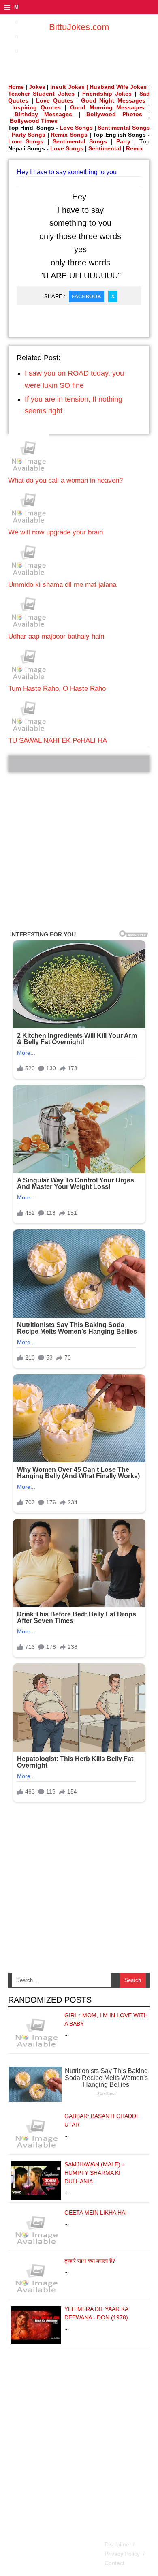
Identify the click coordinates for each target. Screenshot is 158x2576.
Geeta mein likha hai (96, 2213)
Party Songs (29, 135)
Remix (135, 148)
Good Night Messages (113, 100)
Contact (114, 2563)
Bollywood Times (34, 121)
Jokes (37, 87)
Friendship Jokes (107, 94)
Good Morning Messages (107, 107)
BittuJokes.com (79, 27)
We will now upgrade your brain (56, 532)
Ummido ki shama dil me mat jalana (62, 585)
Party (123, 141)
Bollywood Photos (114, 114)
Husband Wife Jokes (119, 87)
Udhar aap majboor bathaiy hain (56, 636)
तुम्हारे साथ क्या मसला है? (90, 2261)
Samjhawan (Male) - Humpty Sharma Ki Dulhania (94, 2173)
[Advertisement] (79, 851)
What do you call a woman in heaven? (65, 480)
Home (16, 87)
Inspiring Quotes (37, 107)
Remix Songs (69, 135)
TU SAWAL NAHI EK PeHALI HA (58, 741)
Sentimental (105, 148)
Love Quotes (55, 100)
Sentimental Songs (124, 128)
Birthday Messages (44, 114)
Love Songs (76, 128)
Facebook (86, 296)
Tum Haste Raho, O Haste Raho (57, 689)
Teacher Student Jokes (41, 94)
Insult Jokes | (69, 87)
